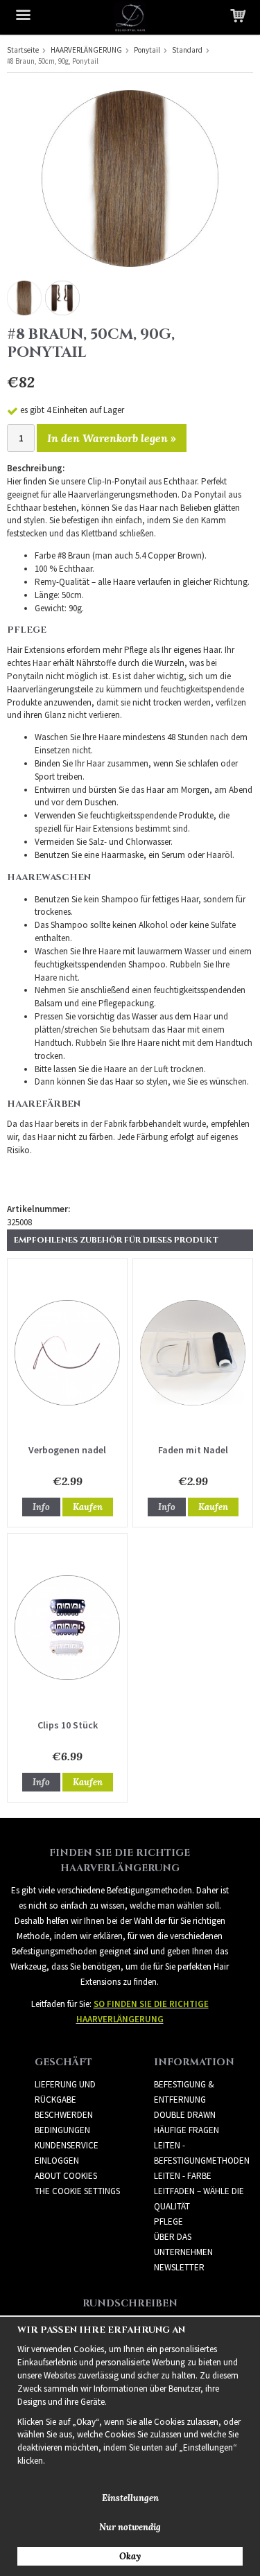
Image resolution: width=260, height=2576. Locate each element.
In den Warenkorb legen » (112, 438)
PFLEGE (168, 2222)
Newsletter (179, 2267)
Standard (187, 50)
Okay (130, 2556)
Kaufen (88, 1507)
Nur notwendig (130, 2527)
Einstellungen (130, 2498)
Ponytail (147, 50)
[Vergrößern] (130, 178)
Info (41, 1507)
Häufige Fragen (187, 2130)
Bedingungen (62, 2130)
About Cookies (66, 2176)
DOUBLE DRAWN (185, 2115)
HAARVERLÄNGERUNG (86, 50)
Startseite (23, 50)
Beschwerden (64, 2115)
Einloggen (57, 2161)
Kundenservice (67, 2145)
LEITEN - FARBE (183, 2176)
